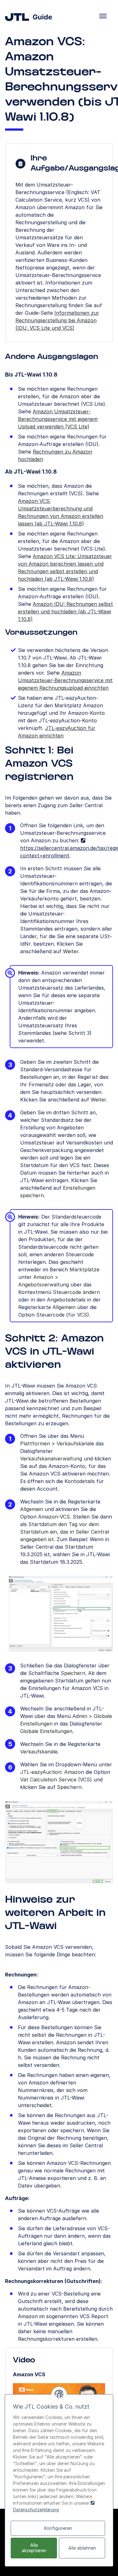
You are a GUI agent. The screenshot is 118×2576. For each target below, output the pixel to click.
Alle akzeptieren (34, 2548)
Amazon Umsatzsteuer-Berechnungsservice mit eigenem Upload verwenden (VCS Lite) (58, 419)
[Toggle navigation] (103, 16)
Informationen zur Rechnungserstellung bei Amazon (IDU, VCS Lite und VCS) (57, 320)
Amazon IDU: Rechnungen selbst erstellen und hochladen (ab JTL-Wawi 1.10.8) (65, 611)
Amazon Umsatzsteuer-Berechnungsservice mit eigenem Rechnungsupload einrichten (65, 680)
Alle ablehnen (82, 2548)
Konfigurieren (58, 2528)
